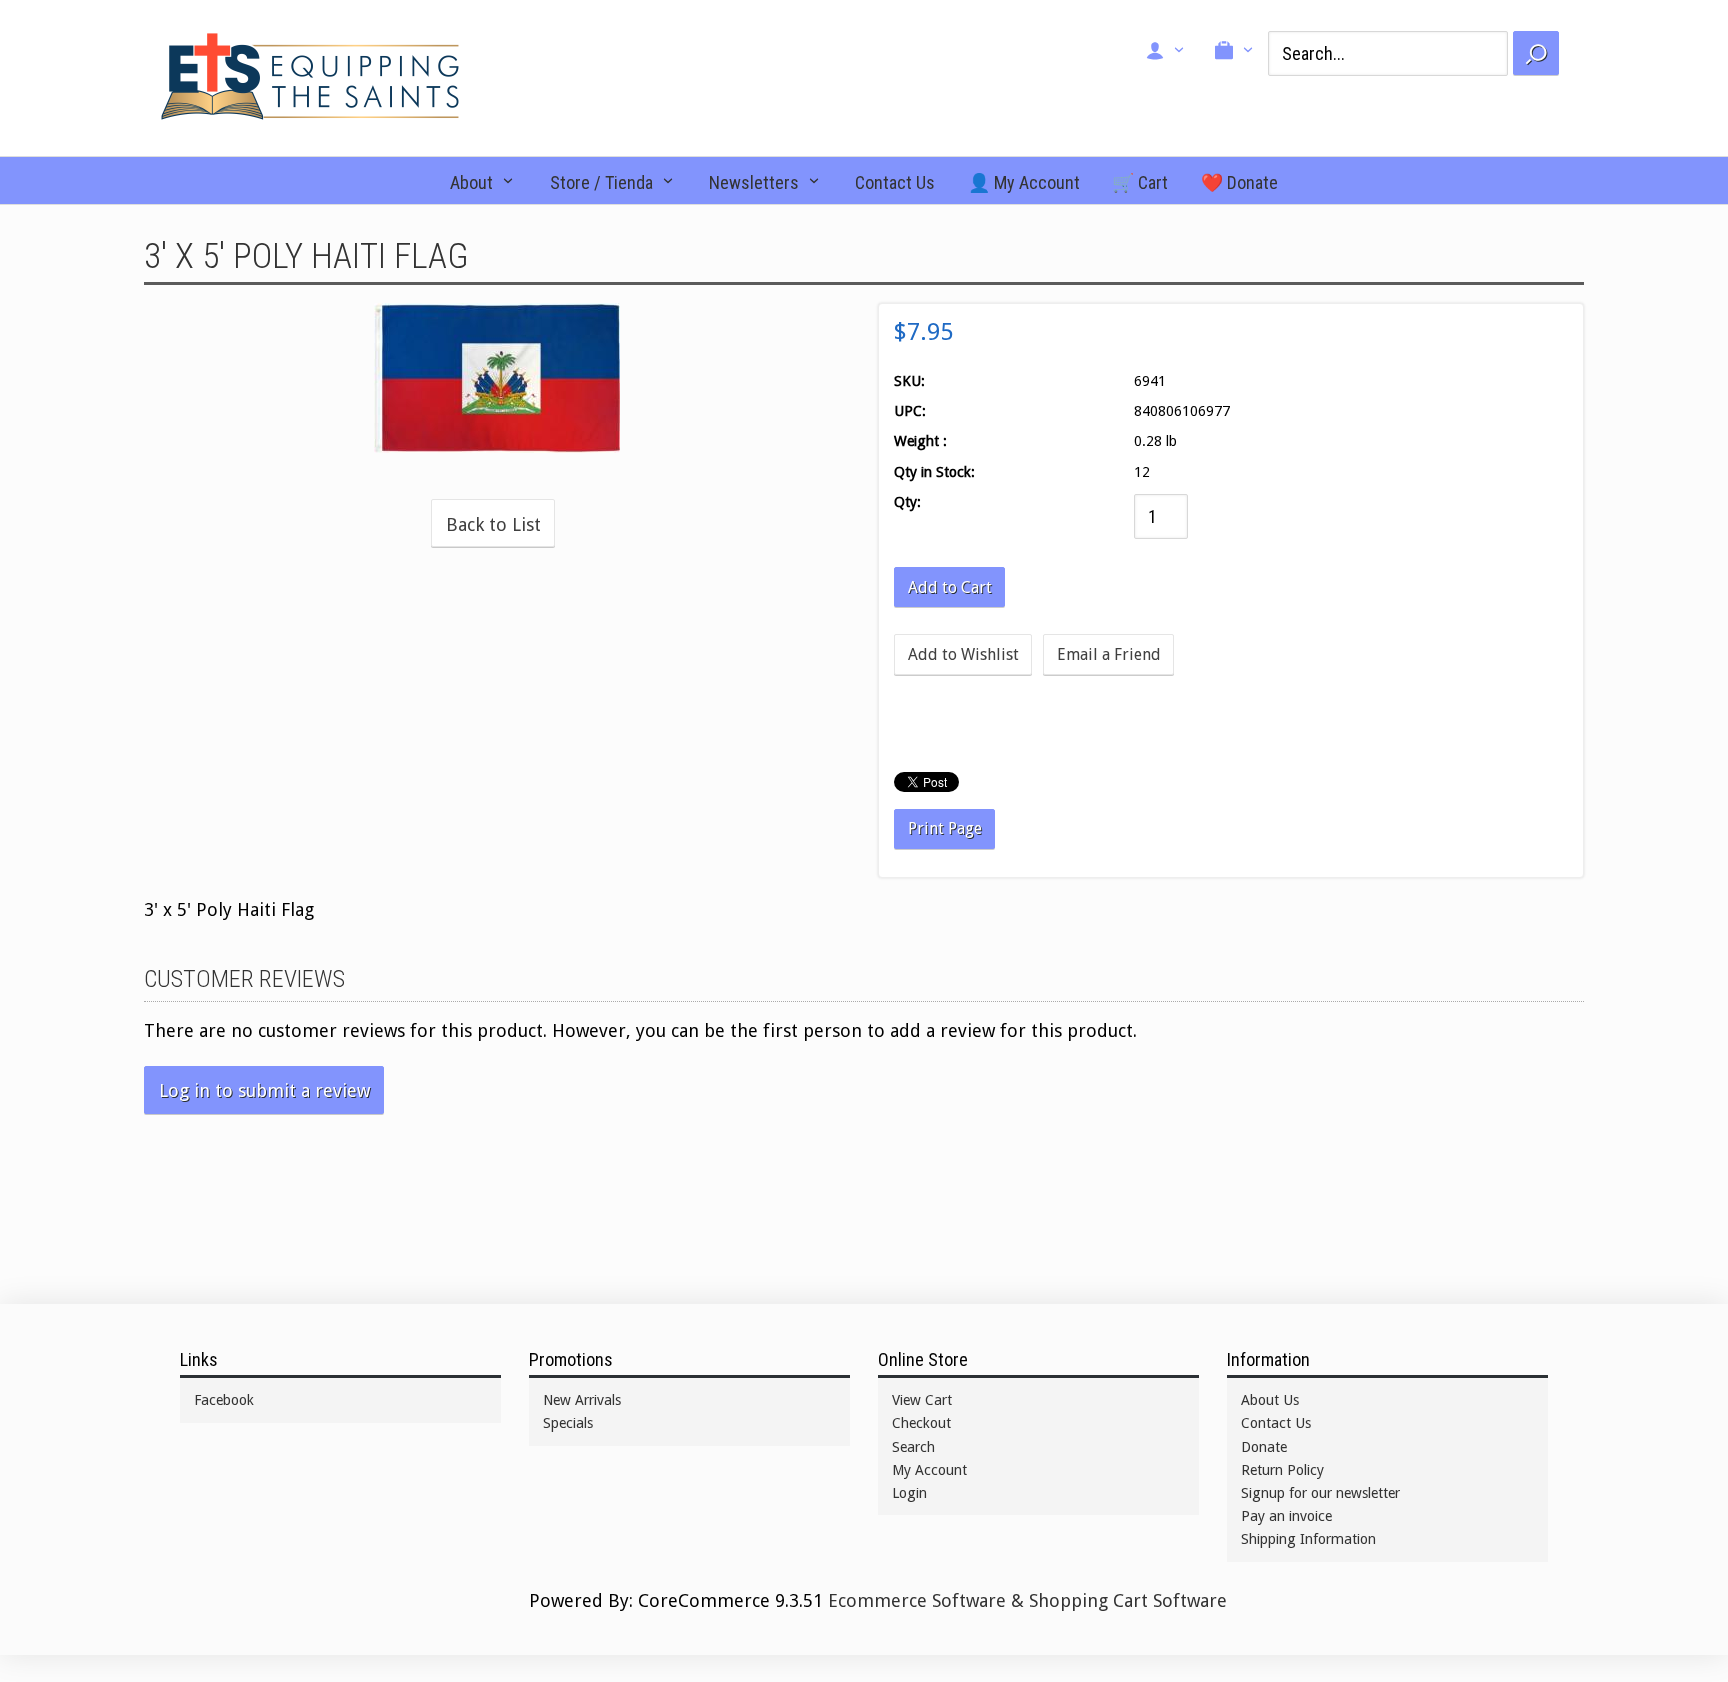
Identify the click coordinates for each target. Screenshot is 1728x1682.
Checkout (921, 1423)
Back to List (493, 524)
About (471, 182)
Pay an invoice (1286, 1516)
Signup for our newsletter (1320, 1493)
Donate (1264, 1447)
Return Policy (1282, 1470)
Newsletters (754, 182)
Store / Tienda (601, 182)
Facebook (224, 1400)
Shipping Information (1308, 1539)
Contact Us (895, 182)
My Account (929, 1470)
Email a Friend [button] (1109, 654)
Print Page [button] (945, 828)
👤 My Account (1024, 182)
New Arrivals (582, 1400)
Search (913, 1447)
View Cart (922, 1400)
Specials (568, 1423)
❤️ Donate (1239, 182)
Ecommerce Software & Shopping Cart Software (1027, 1600)
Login (909, 1493)
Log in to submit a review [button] (264, 1090)
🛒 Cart (1140, 182)
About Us (1270, 1400)
